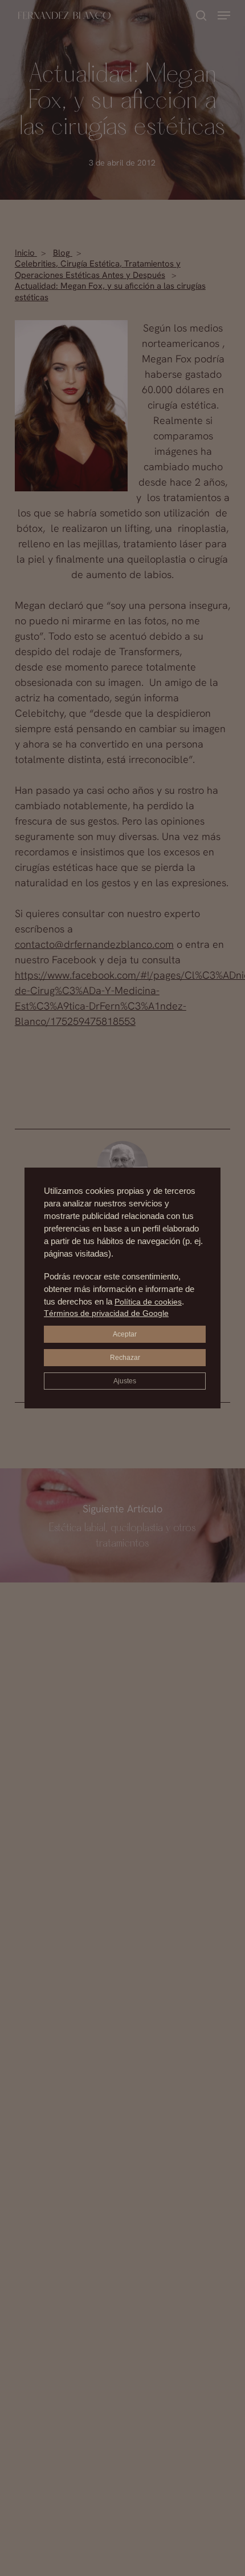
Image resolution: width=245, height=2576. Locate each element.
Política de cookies (148, 1302)
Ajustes (125, 1381)
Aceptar (125, 1334)
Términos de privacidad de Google (106, 1313)
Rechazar (125, 1358)
